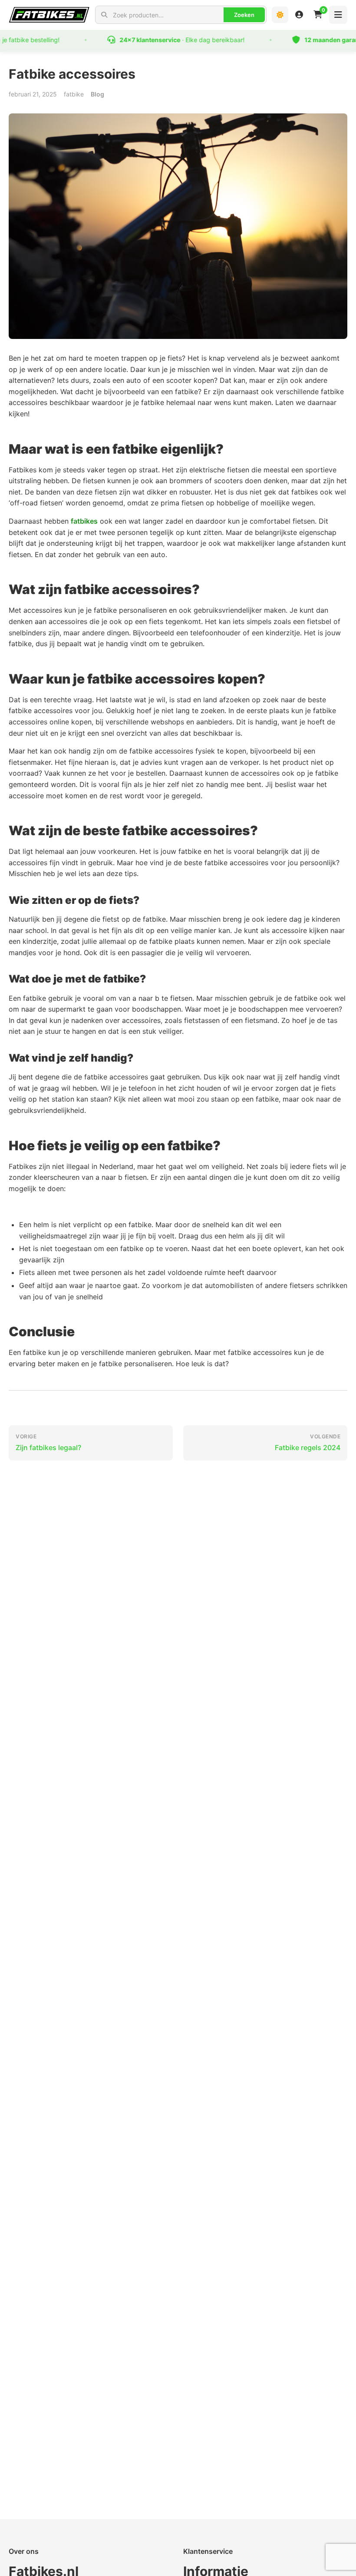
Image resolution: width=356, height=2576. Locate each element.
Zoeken (244, 15)
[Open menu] (338, 15)
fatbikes (84, 521)
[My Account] (299, 15)
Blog (97, 94)
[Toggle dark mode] (280, 15)
